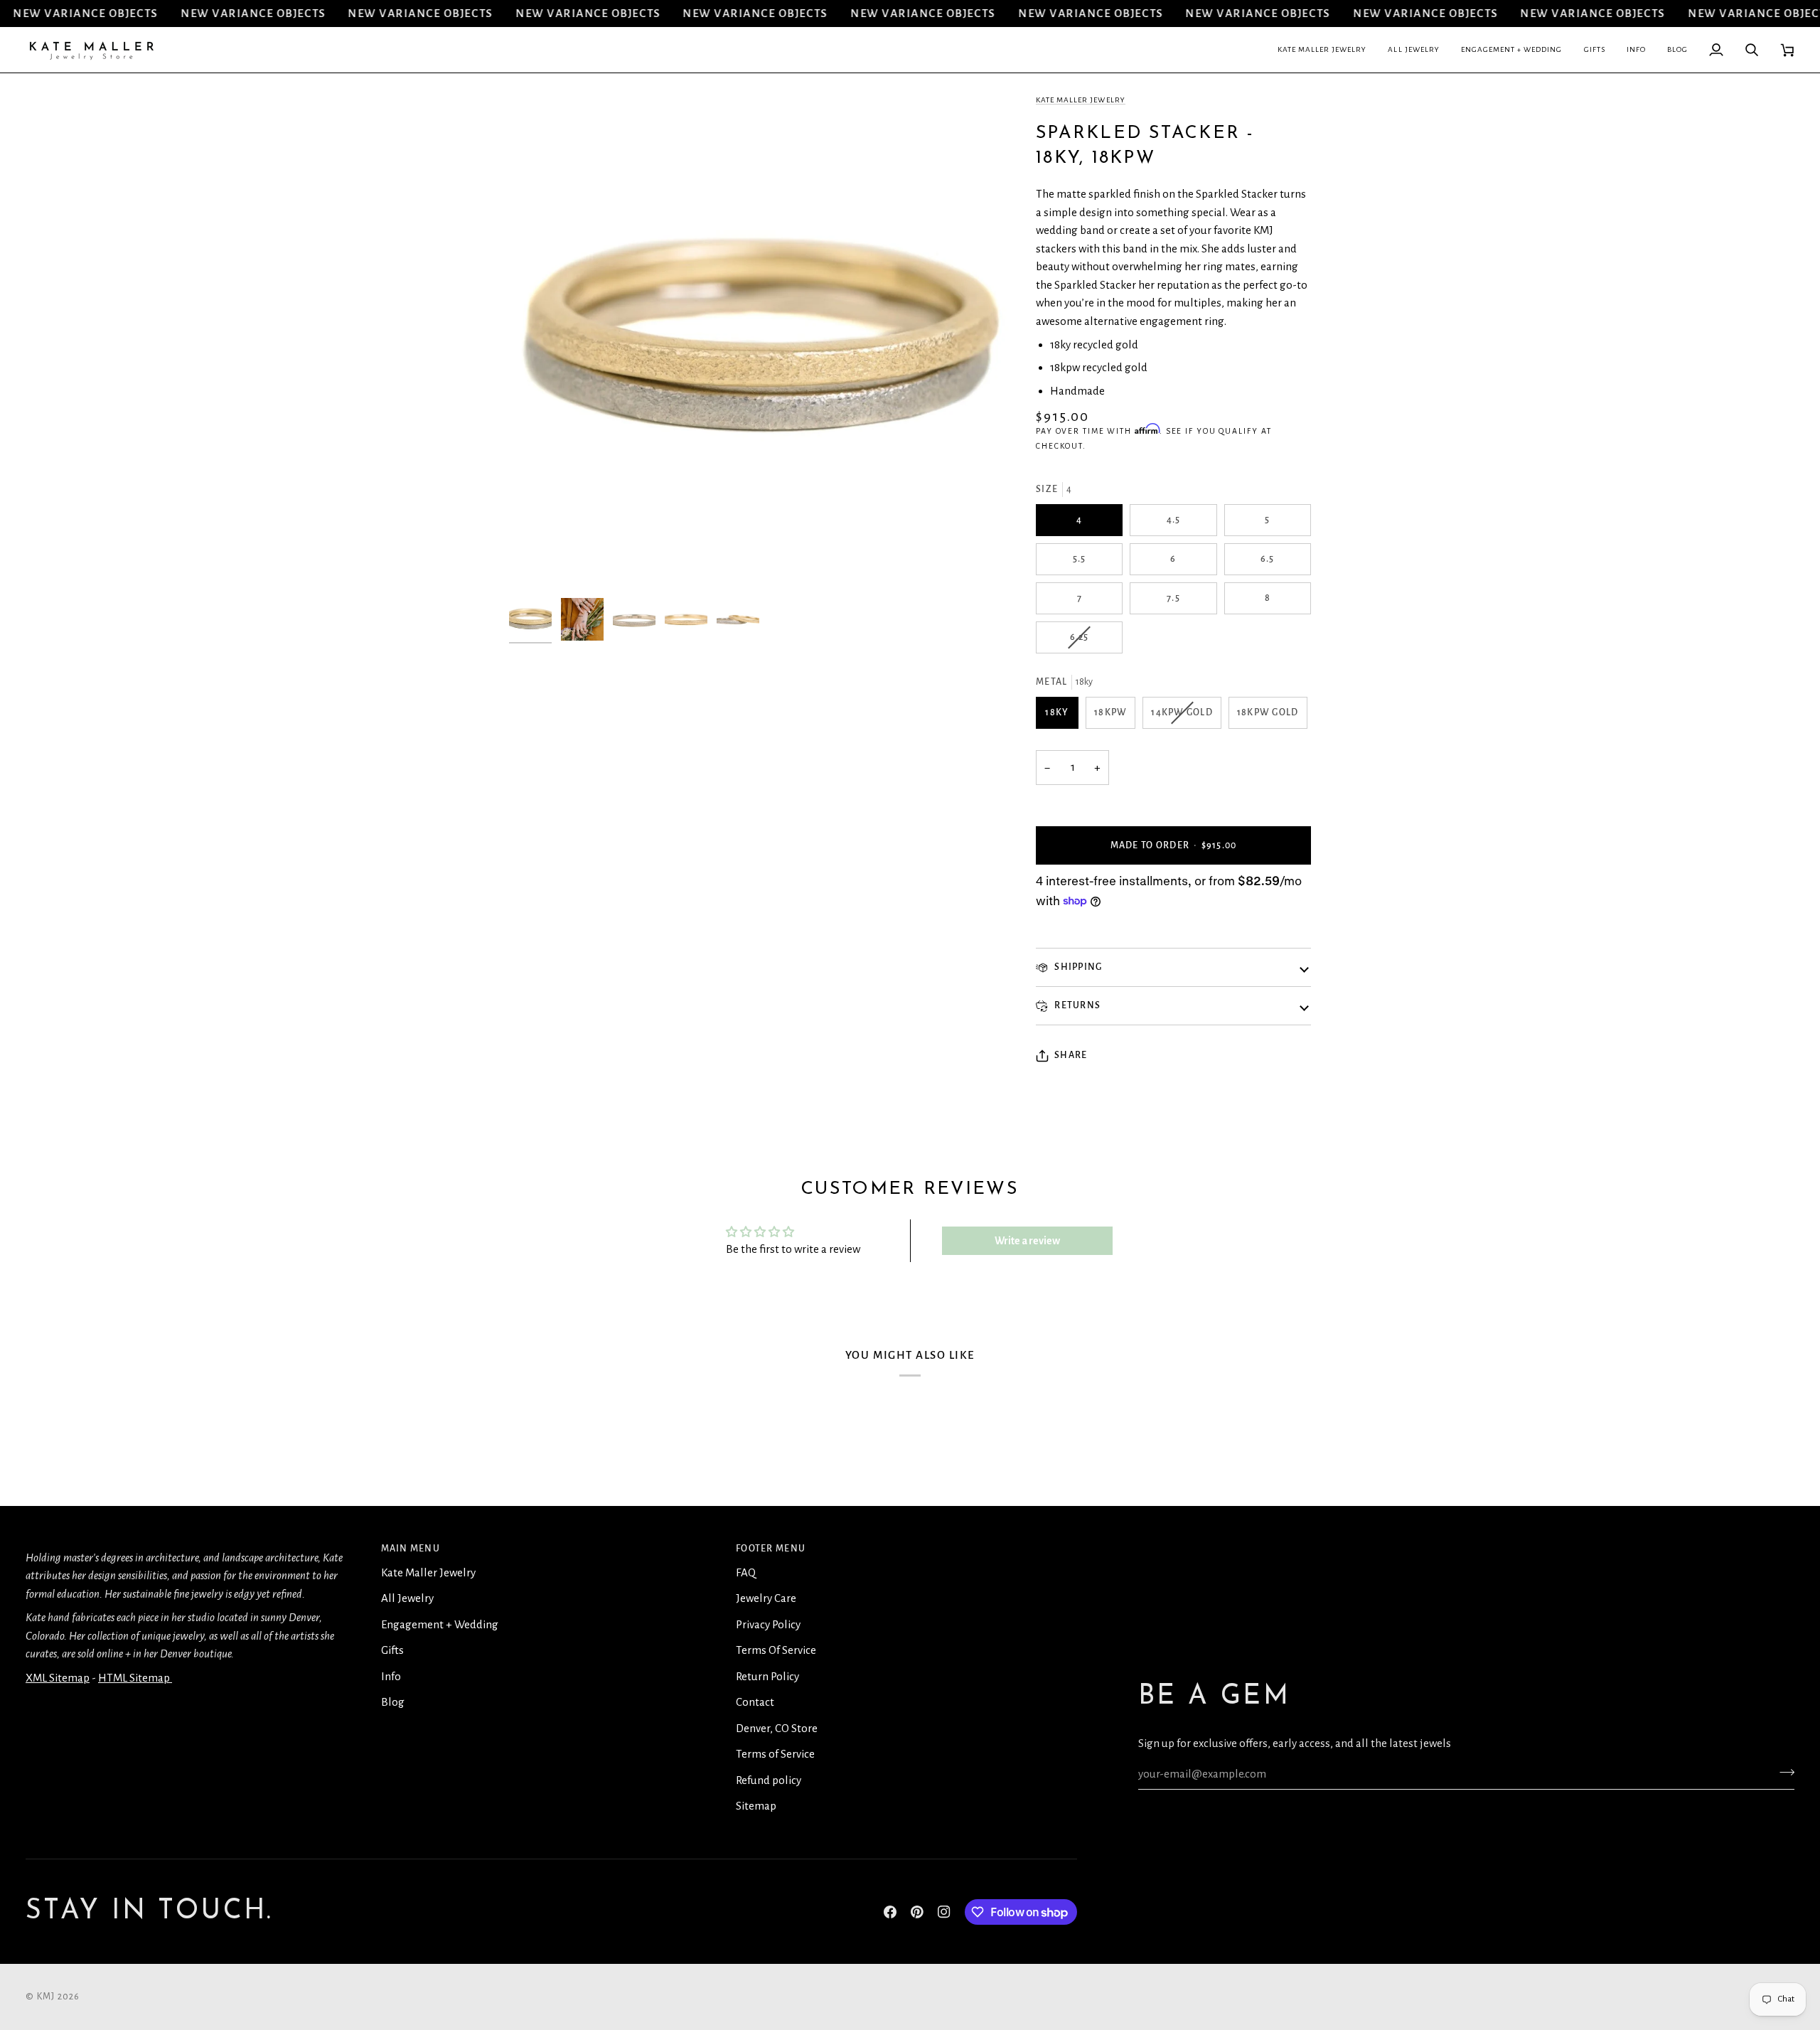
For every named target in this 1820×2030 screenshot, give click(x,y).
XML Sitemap (58, 1678)
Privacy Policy (768, 1624)
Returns (1076, 1005)
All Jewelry (407, 1598)
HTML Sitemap (135, 1678)
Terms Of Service (776, 1650)
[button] (1322, 50)
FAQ (746, 1572)
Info (391, 1676)
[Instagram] (944, 1912)
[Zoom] (536, 564)
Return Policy (767, 1676)
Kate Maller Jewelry (1081, 100)
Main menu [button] (411, 1549)
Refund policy (769, 1780)
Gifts (392, 1650)
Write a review (1027, 1241)
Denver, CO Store (777, 1728)
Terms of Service (775, 1754)
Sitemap (756, 1806)
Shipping (1077, 967)
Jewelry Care (766, 1598)
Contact (755, 1702)
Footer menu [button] (771, 1549)
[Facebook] (890, 1912)
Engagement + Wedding (440, 1624)
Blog (393, 1702)
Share (1071, 1055)
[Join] (1783, 1773)
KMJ (46, 1997)
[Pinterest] (917, 1912)
